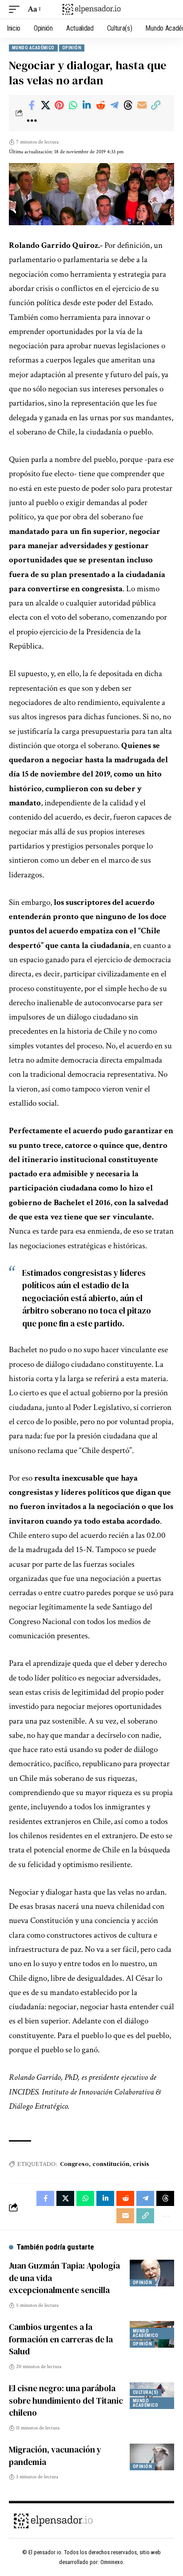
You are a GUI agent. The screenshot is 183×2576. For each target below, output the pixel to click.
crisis (141, 2164)
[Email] (142, 105)
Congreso (74, 2164)
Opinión (72, 48)
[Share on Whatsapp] (73, 105)
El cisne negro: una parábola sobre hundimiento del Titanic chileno (66, 2400)
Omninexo (112, 2562)
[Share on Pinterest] (59, 105)
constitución (111, 2164)
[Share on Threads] (128, 105)
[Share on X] (45, 105)
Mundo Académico (33, 48)
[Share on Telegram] (114, 105)
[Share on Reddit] (100, 105)
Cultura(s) (146, 2392)
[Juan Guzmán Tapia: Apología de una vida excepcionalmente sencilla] (152, 2273)
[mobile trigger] (16, 9)
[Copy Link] (155, 105)
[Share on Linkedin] (87, 105)
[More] (32, 121)
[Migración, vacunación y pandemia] (152, 2457)
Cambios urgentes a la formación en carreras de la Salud (61, 2339)
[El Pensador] (92, 9)
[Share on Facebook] (32, 105)
